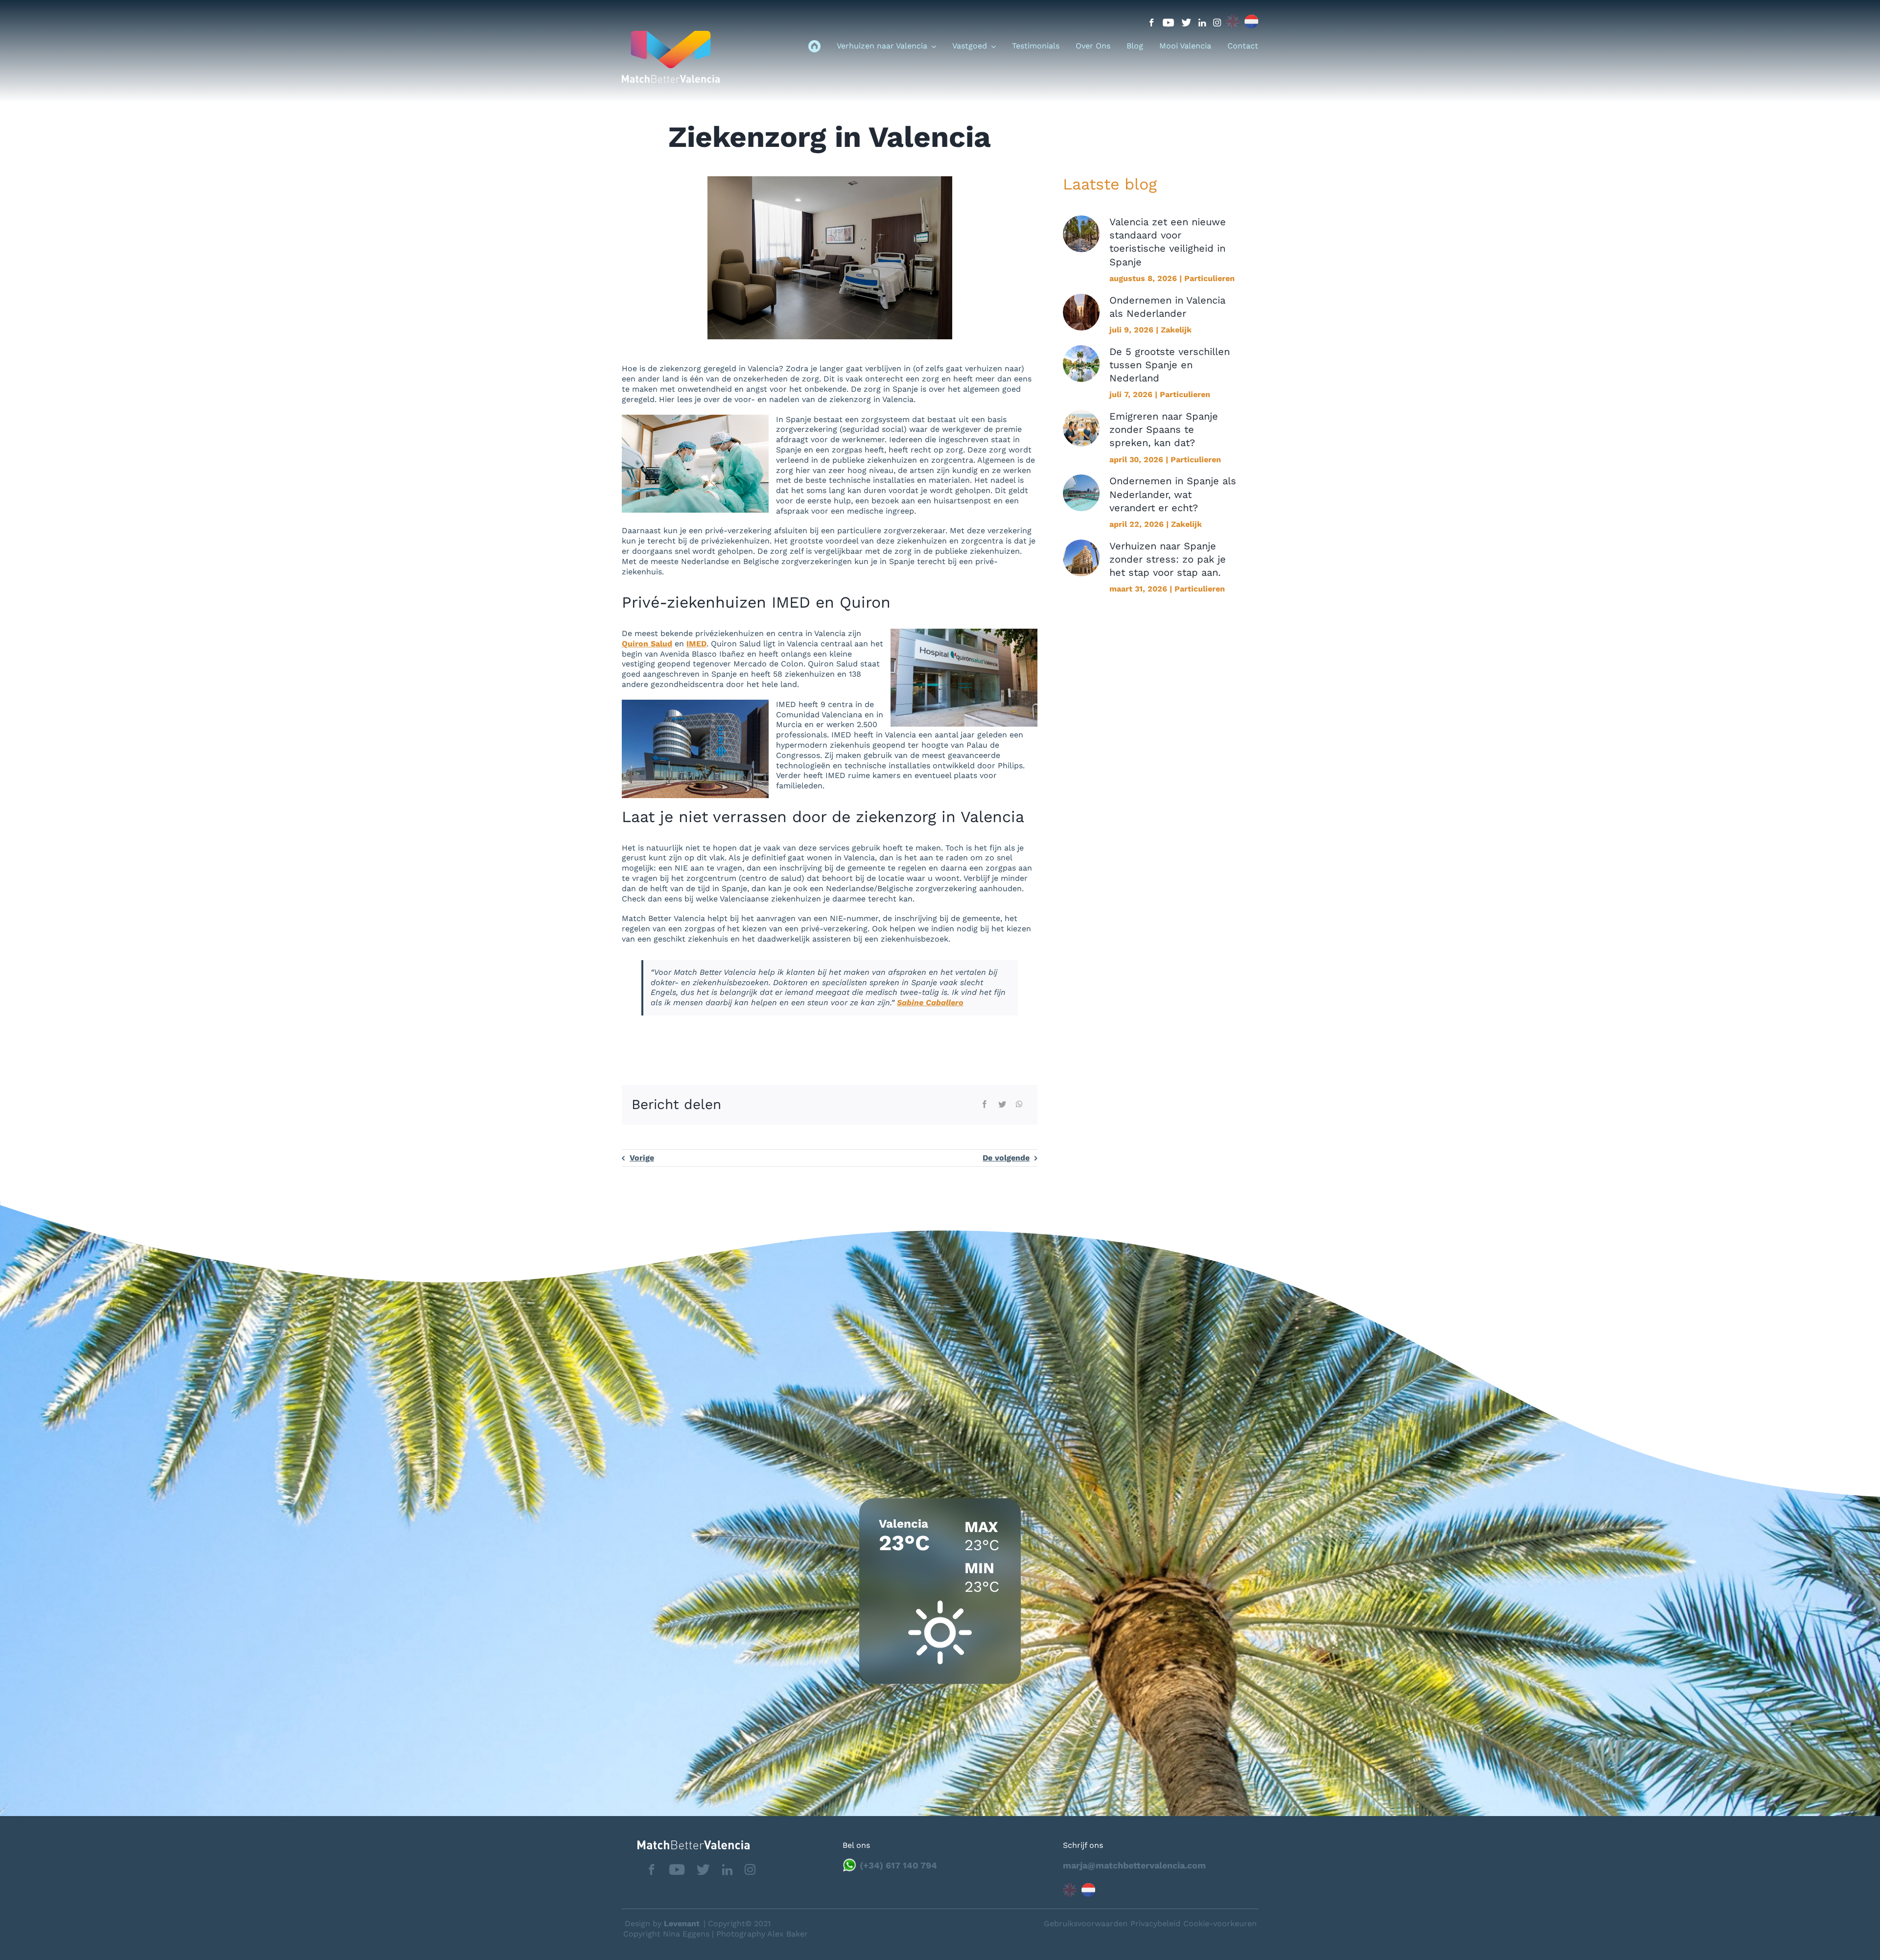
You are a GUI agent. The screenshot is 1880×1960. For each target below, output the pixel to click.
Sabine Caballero (930, 1003)
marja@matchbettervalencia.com (1134, 1865)
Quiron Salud (647, 644)
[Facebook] (985, 1105)
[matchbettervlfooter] (686, 1844)
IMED (696, 644)
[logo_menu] (671, 35)
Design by (662, 1924)
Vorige (642, 1158)
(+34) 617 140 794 (898, 1865)
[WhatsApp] (1019, 1105)
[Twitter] (1002, 1105)
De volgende (1006, 1158)
